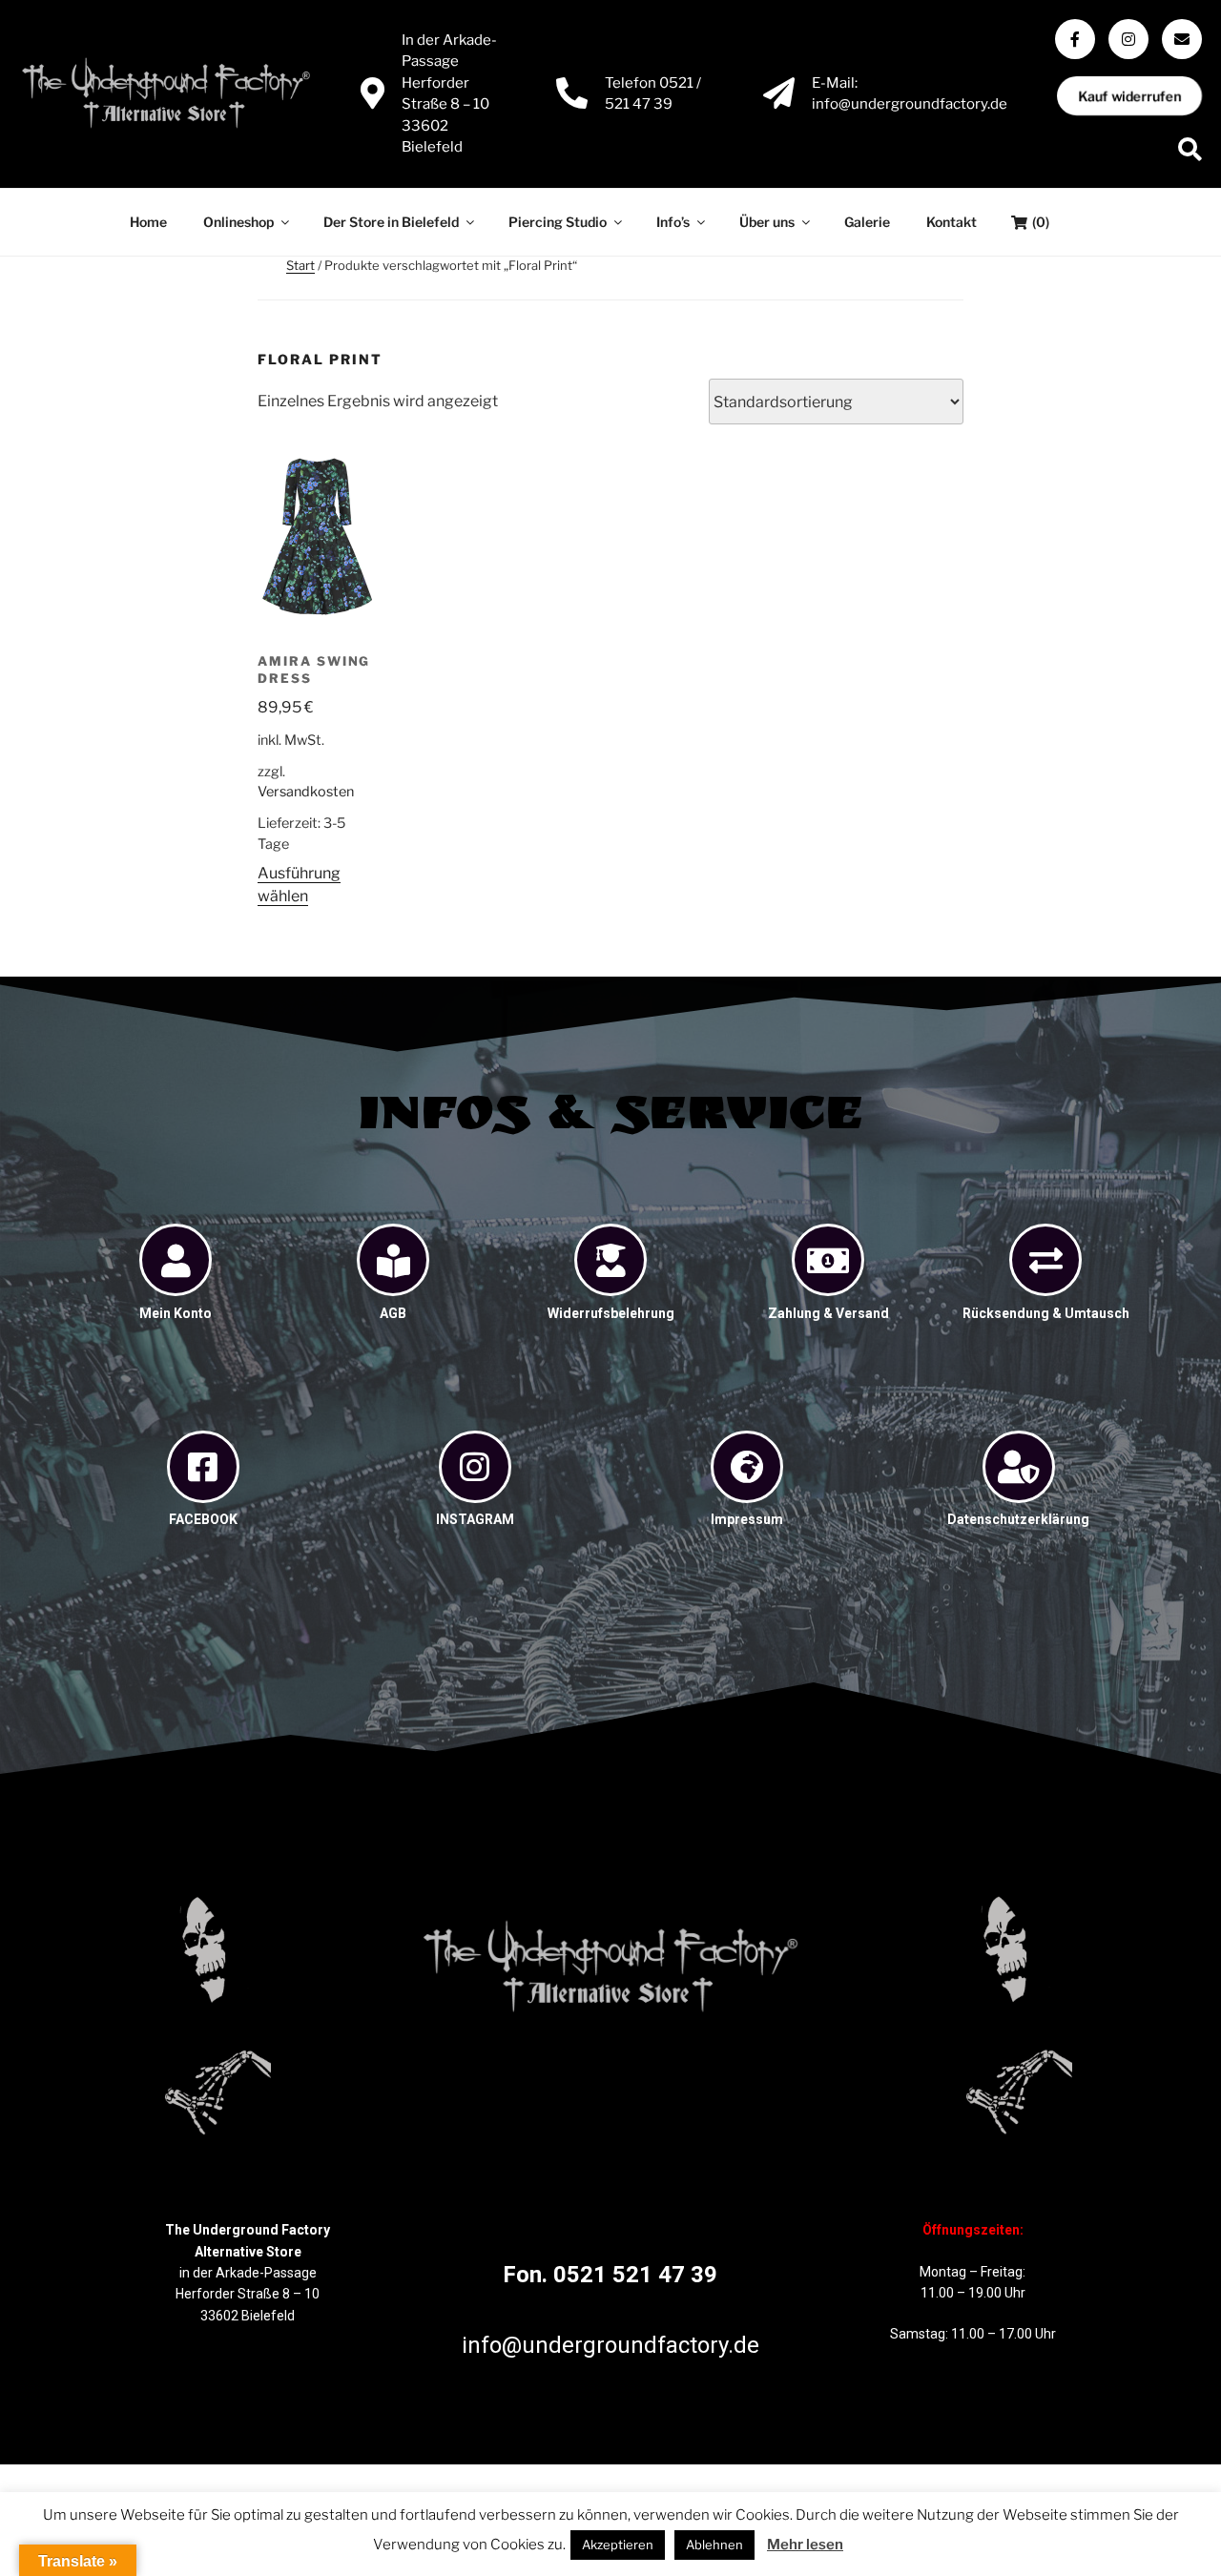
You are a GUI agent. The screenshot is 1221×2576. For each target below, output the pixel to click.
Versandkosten (306, 792)
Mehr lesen (805, 2545)
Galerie (867, 222)
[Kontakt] (1182, 39)
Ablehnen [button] (714, 2545)
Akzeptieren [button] (618, 2545)
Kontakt (952, 222)
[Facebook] (1075, 39)
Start (300, 265)
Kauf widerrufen (1130, 96)
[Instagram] (1128, 39)
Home (148, 222)
